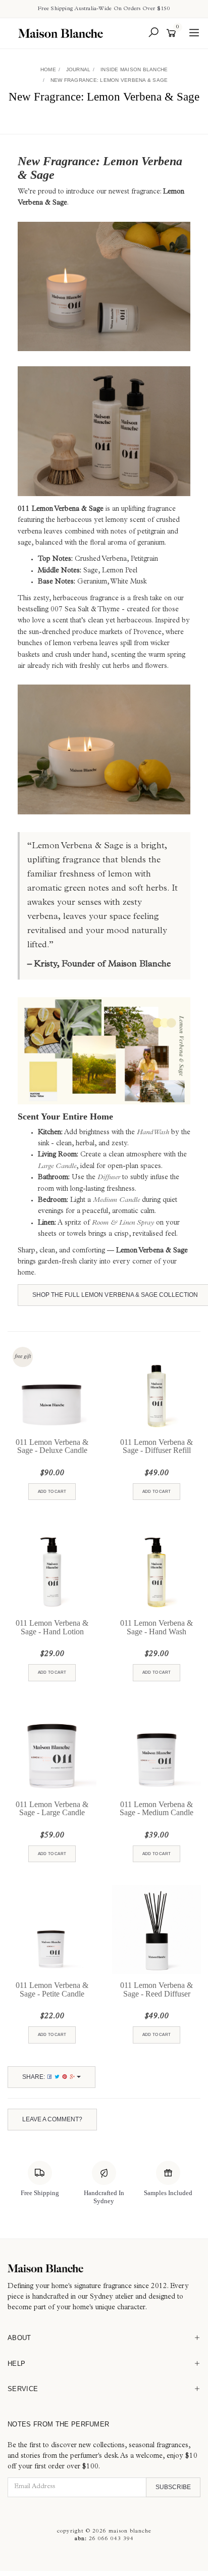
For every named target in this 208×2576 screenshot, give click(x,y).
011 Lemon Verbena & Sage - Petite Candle (52, 1989)
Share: (34, 2077)
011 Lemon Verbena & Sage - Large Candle (52, 1809)
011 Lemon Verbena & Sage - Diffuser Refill (157, 1446)
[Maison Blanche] (63, 33)
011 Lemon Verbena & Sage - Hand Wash (157, 1627)
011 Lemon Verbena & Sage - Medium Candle (157, 1809)
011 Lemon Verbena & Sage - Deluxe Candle (52, 1446)
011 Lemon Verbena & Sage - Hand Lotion (52, 1627)
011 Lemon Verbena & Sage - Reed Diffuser (157, 1989)
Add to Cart (52, 1492)
